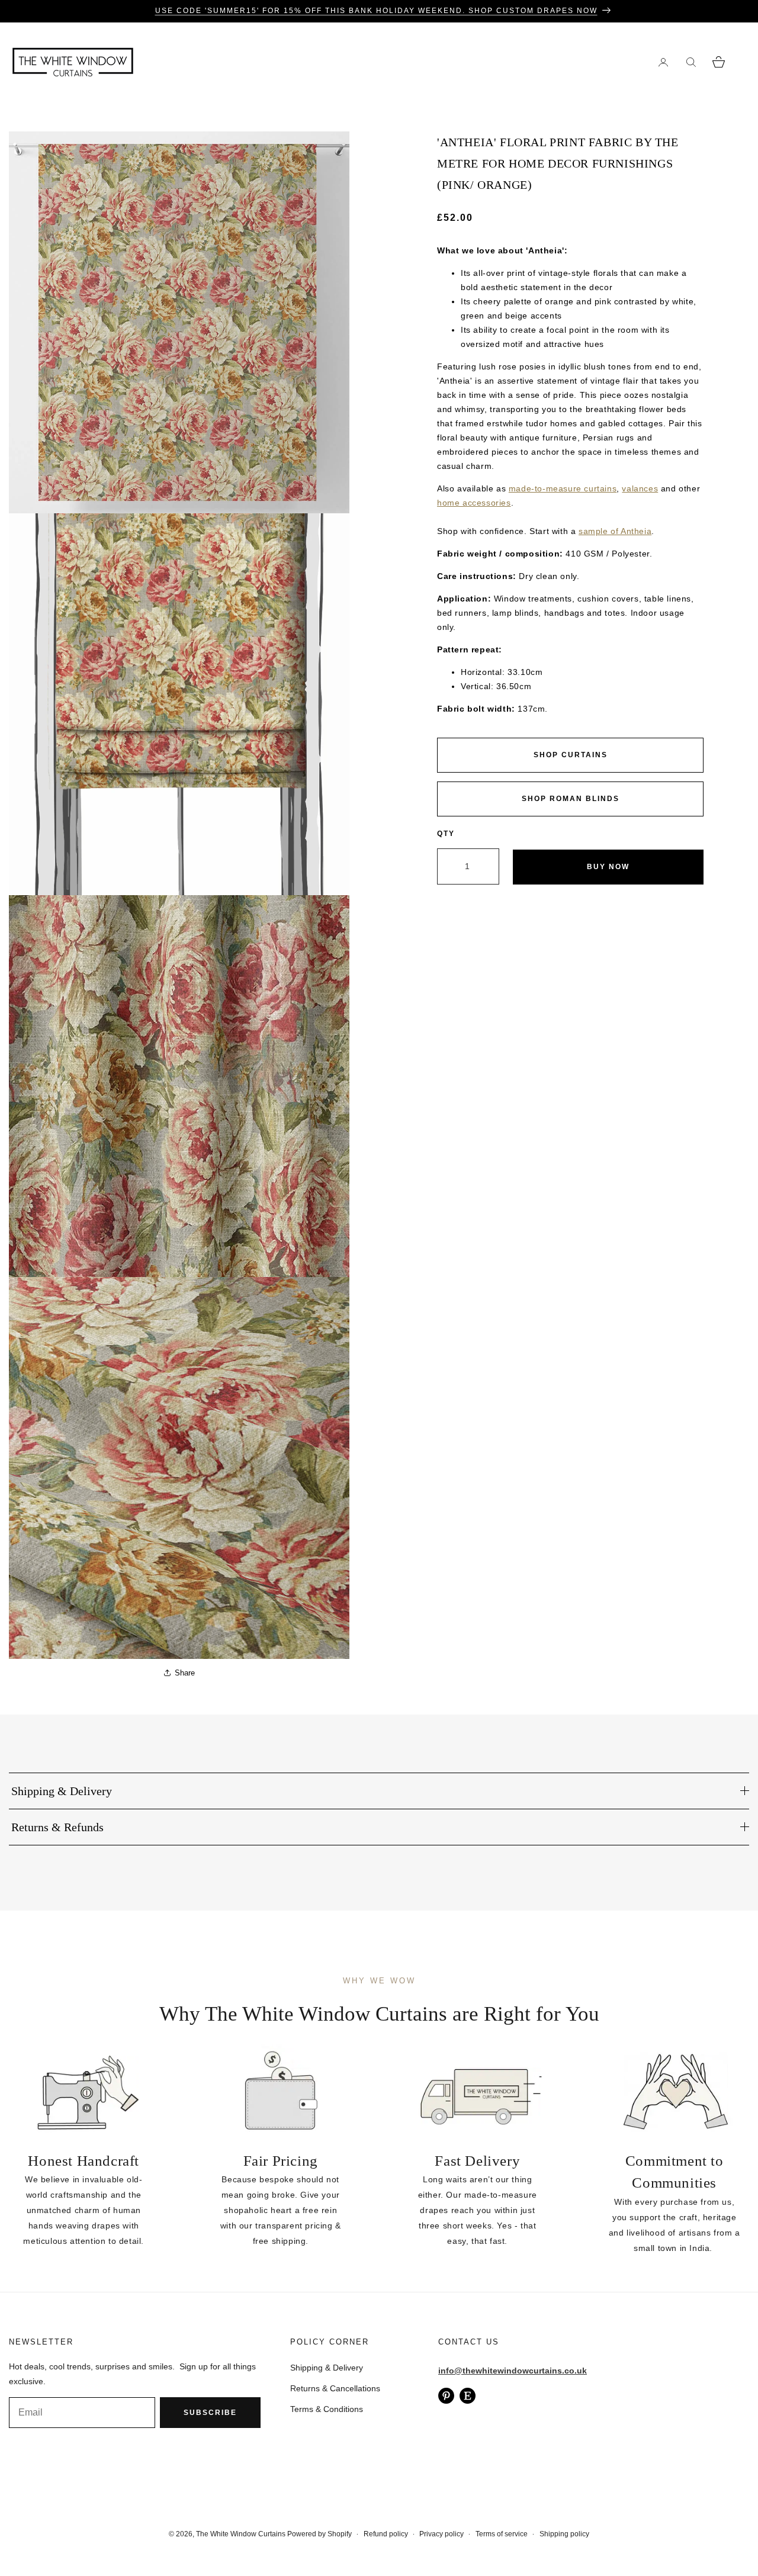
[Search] (691, 62)
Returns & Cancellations (335, 2388)
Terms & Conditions (327, 2409)
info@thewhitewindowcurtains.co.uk (513, 2371)
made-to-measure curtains (563, 488)
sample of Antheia (615, 531)
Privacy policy (441, 2534)
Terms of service (502, 2534)
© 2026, (182, 2534)
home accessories (474, 503)
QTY (446, 834)
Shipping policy (564, 2534)
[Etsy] (468, 2396)
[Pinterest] (446, 2396)
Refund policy (386, 2534)
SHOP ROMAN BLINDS (571, 799)
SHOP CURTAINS (571, 755)
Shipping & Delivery (327, 2368)
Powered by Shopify (319, 2534)
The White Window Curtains (241, 2534)
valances (640, 488)
